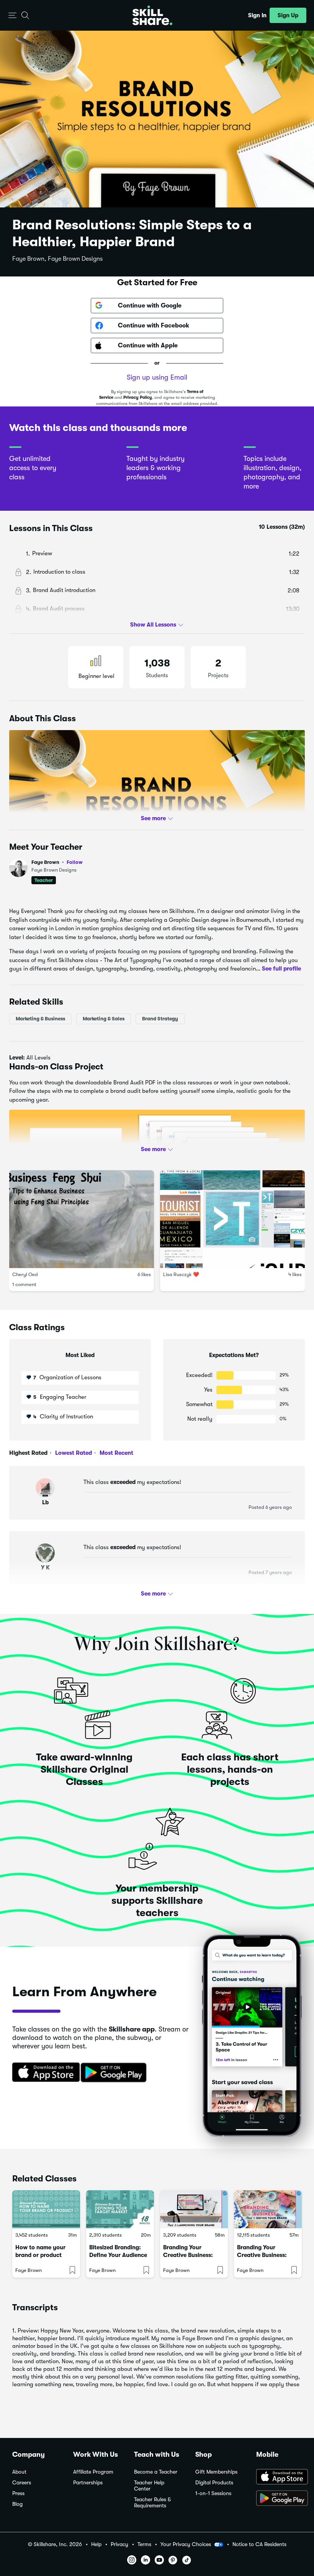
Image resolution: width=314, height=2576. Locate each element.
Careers (22, 2483)
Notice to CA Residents (259, 2544)
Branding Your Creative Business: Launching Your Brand (193, 2255)
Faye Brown (57, 862)
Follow (75, 862)
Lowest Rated (73, 1453)
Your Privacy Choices (186, 2544)
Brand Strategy (160, 1019)
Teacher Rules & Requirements (152, 2503)
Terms (144, 2544)
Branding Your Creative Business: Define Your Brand (262, 2255)
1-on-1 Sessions (213, 2493)
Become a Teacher (156, 2472)
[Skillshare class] (46, 2209)
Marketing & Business (40, 1019)
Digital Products (214, 2483)
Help (96, 2544)
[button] (12, 16)
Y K (45, 1568)
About (19, 2472)
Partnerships (88, 2483)
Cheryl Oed (25, 1275)
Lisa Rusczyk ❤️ (181, 1275)
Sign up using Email (157, 377)
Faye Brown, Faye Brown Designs (57, 259)
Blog (17, 2504)
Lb (45, 1502)
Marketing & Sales (104, 1019)
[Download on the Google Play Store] (279, 2499)
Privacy (119, 2544)
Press (18, 2493)
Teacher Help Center (149, 2486)
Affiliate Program (93, 2472)
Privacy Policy (138, 397)
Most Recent (116, 1453)
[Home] (152, 15)
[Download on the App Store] (43, 2073)
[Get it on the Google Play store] (115, 2073)
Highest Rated (28, 1453)
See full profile (281, 969)
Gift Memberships (216, 2472)
